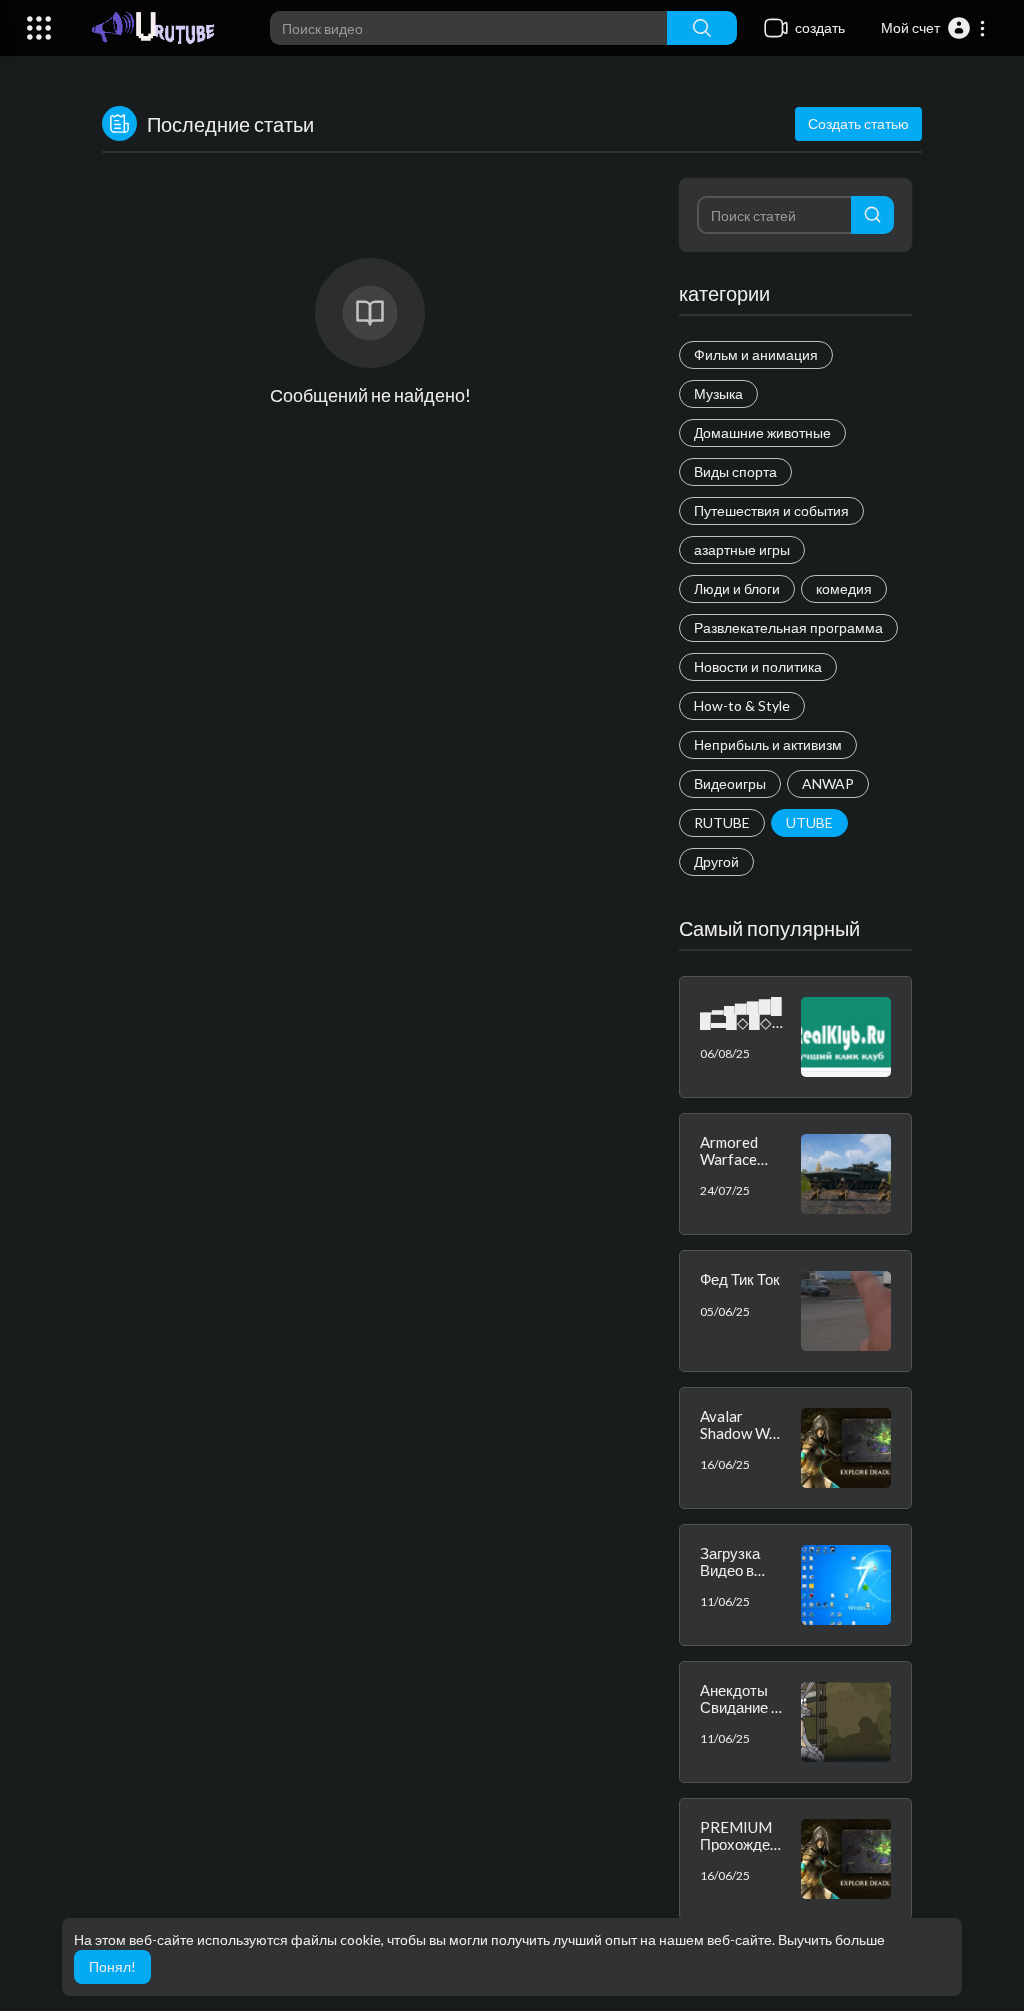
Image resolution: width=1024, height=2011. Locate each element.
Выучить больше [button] (831, 1939)
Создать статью (858, 123)
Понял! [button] (112, 1966)
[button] (934, 28)
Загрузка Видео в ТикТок (730, 1569)
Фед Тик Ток (740, 1279)
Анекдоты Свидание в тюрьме (739, 1706)
